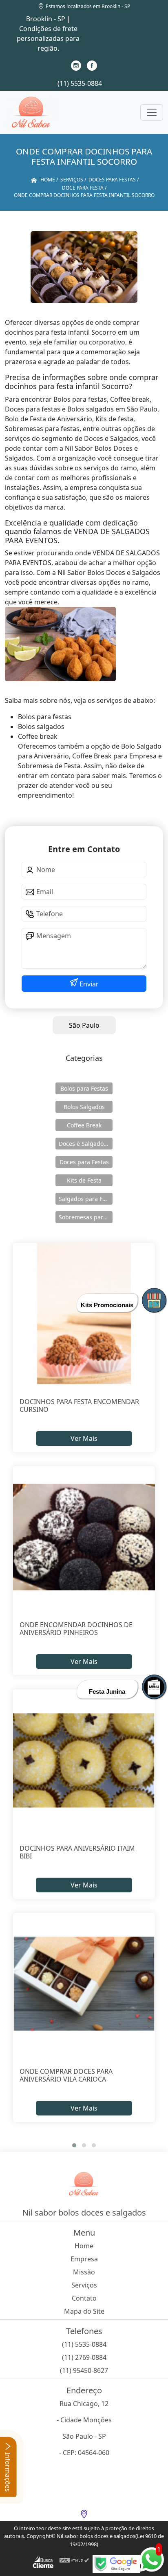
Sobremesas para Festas (86, 1217)
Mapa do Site (84, 2311)
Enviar (88, 984)
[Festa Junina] (154, 1687)
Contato (84, 2298)
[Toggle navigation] (152, 112)
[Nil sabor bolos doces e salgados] (31, 112)
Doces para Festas (84, 1162)
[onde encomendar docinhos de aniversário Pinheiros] (84, 1537)
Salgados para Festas (86, 1199)
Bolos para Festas (84, 1088)
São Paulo (84, 1025)
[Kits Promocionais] (154, 1300)
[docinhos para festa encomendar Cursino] (84, 1314)
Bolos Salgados (84, 1107)
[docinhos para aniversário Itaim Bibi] (84, 1760)
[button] (74, 2145)
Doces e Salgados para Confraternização (86, 1144)
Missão (84, 2272)
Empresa (84, 2259)
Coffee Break (84, 1125)
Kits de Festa (84, 1180)
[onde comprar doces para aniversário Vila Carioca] (84, 1984)
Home (84, 2246)
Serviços (84, 2285)
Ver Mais (84, 1438)
